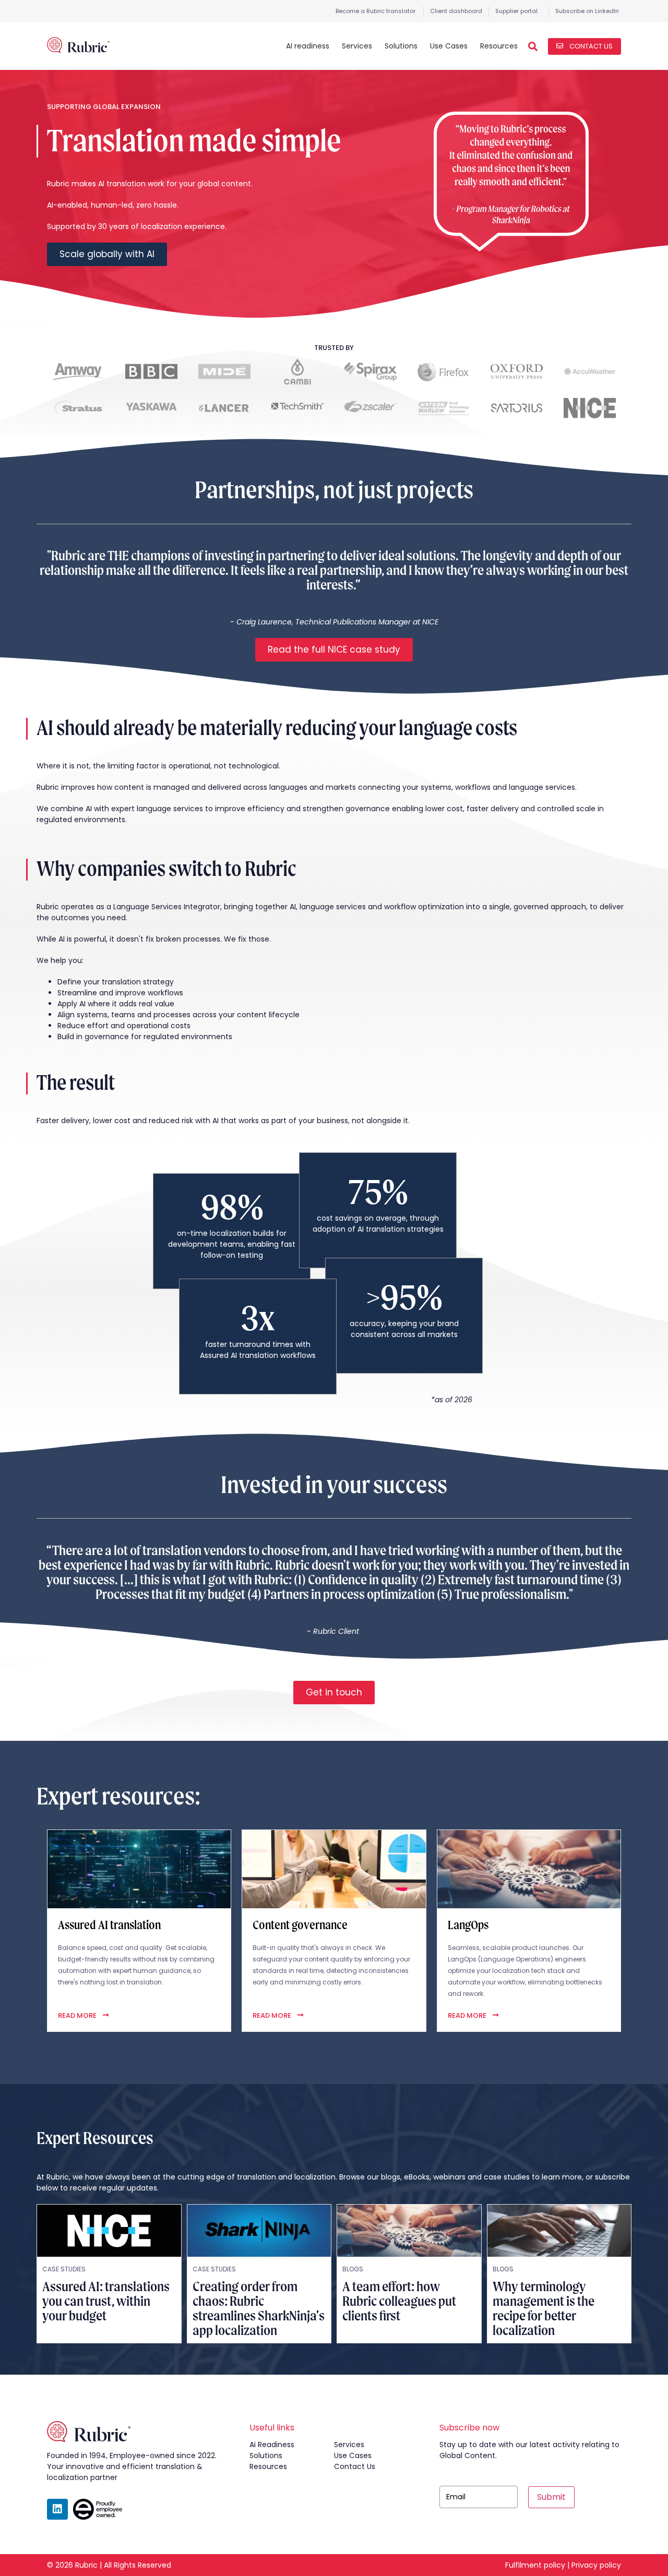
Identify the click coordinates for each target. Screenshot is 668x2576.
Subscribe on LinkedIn (587, 11)
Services (357, 46)
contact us (355, 2466)
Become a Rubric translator (375, 11)
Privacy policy (596, 2565)
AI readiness (308, 46)
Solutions (401, 46)
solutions (266, 2455)
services (349, 2445)
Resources (499, 46)
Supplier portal (516, 11)
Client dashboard (456, 11)
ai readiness (272, 2445)
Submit (551, 2497)
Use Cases (449, 46)
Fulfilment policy (535, 2565)
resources (268, 2466)
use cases (353, 2455)
